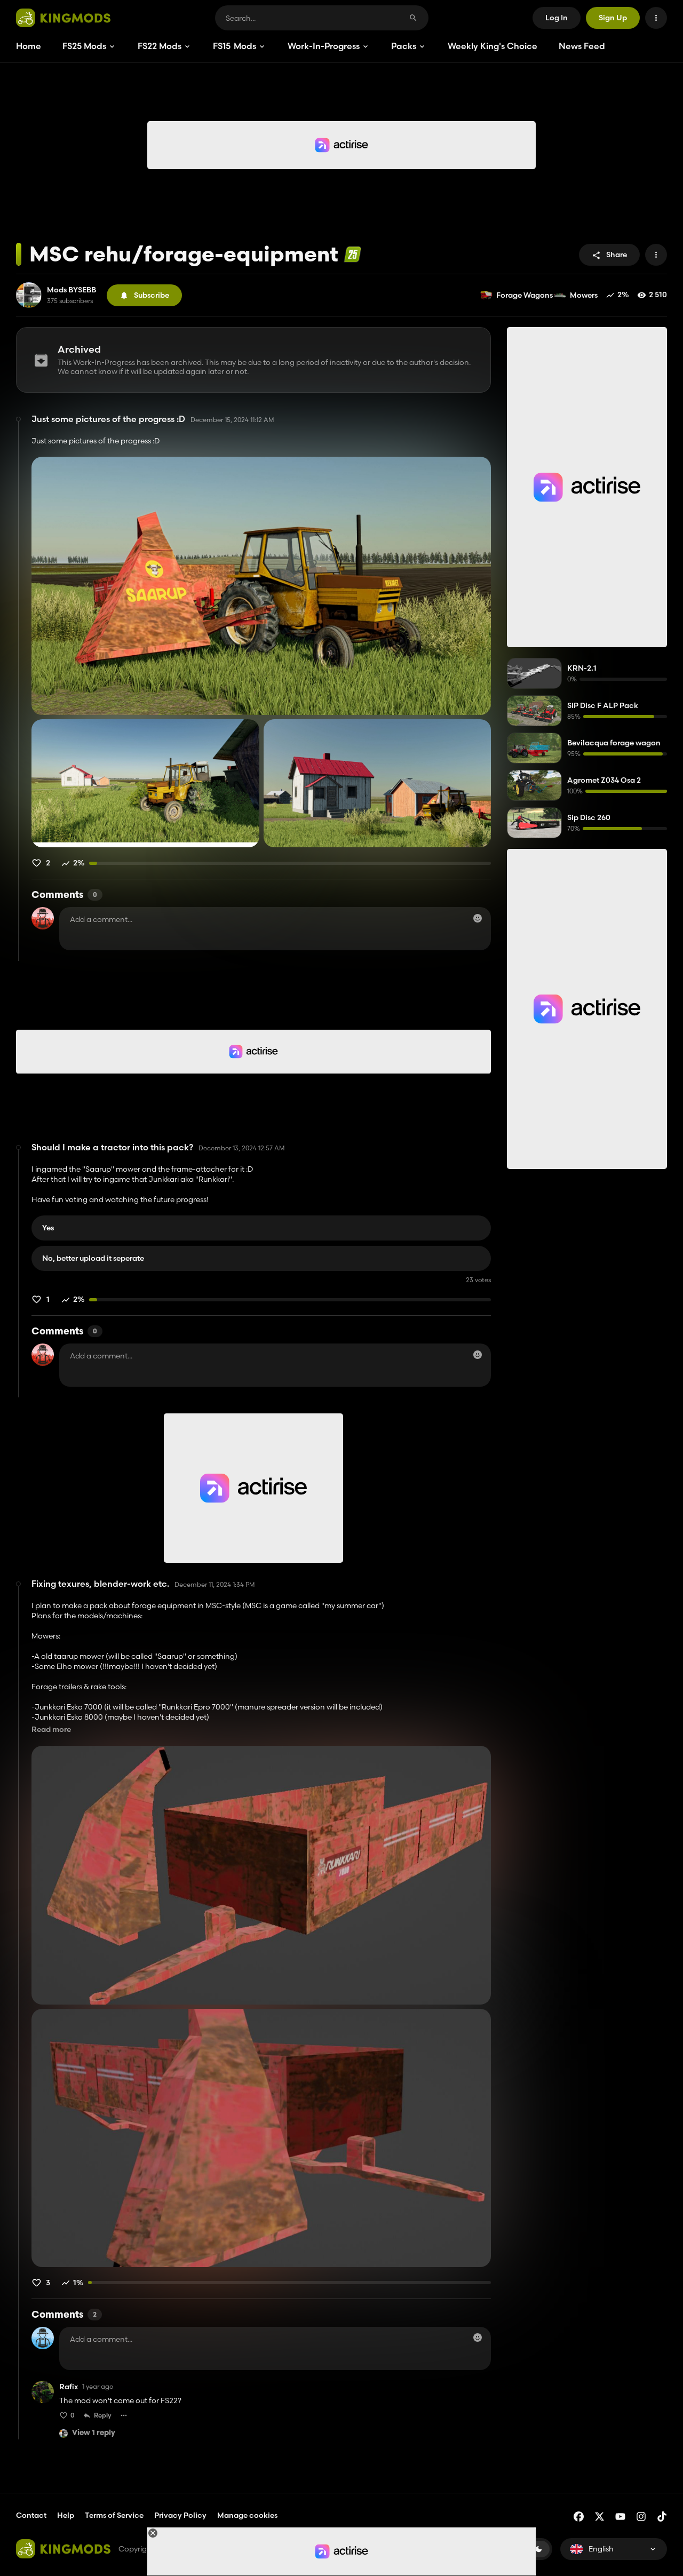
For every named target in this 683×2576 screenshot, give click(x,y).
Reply (103, 2415)
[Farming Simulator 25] (352, 254)
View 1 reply (94, 2433)
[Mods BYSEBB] (29, 295)
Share (617, 255)
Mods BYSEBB (72, 290)
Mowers (584, 295)
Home (29, 46)
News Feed (582, 46)
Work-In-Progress (324, 46)
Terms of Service (114, 2515)
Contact (31, 2515)
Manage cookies (247, 2515)
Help (66, 2515)
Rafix (69, 2387)
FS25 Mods (84, 46)
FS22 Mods (160, 46)
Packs (404, 46)
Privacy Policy (180, 2515)
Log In (557, 18)
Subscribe (152, 295)
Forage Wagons (525, 295)
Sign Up (613, 18)
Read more (51, 1730)
